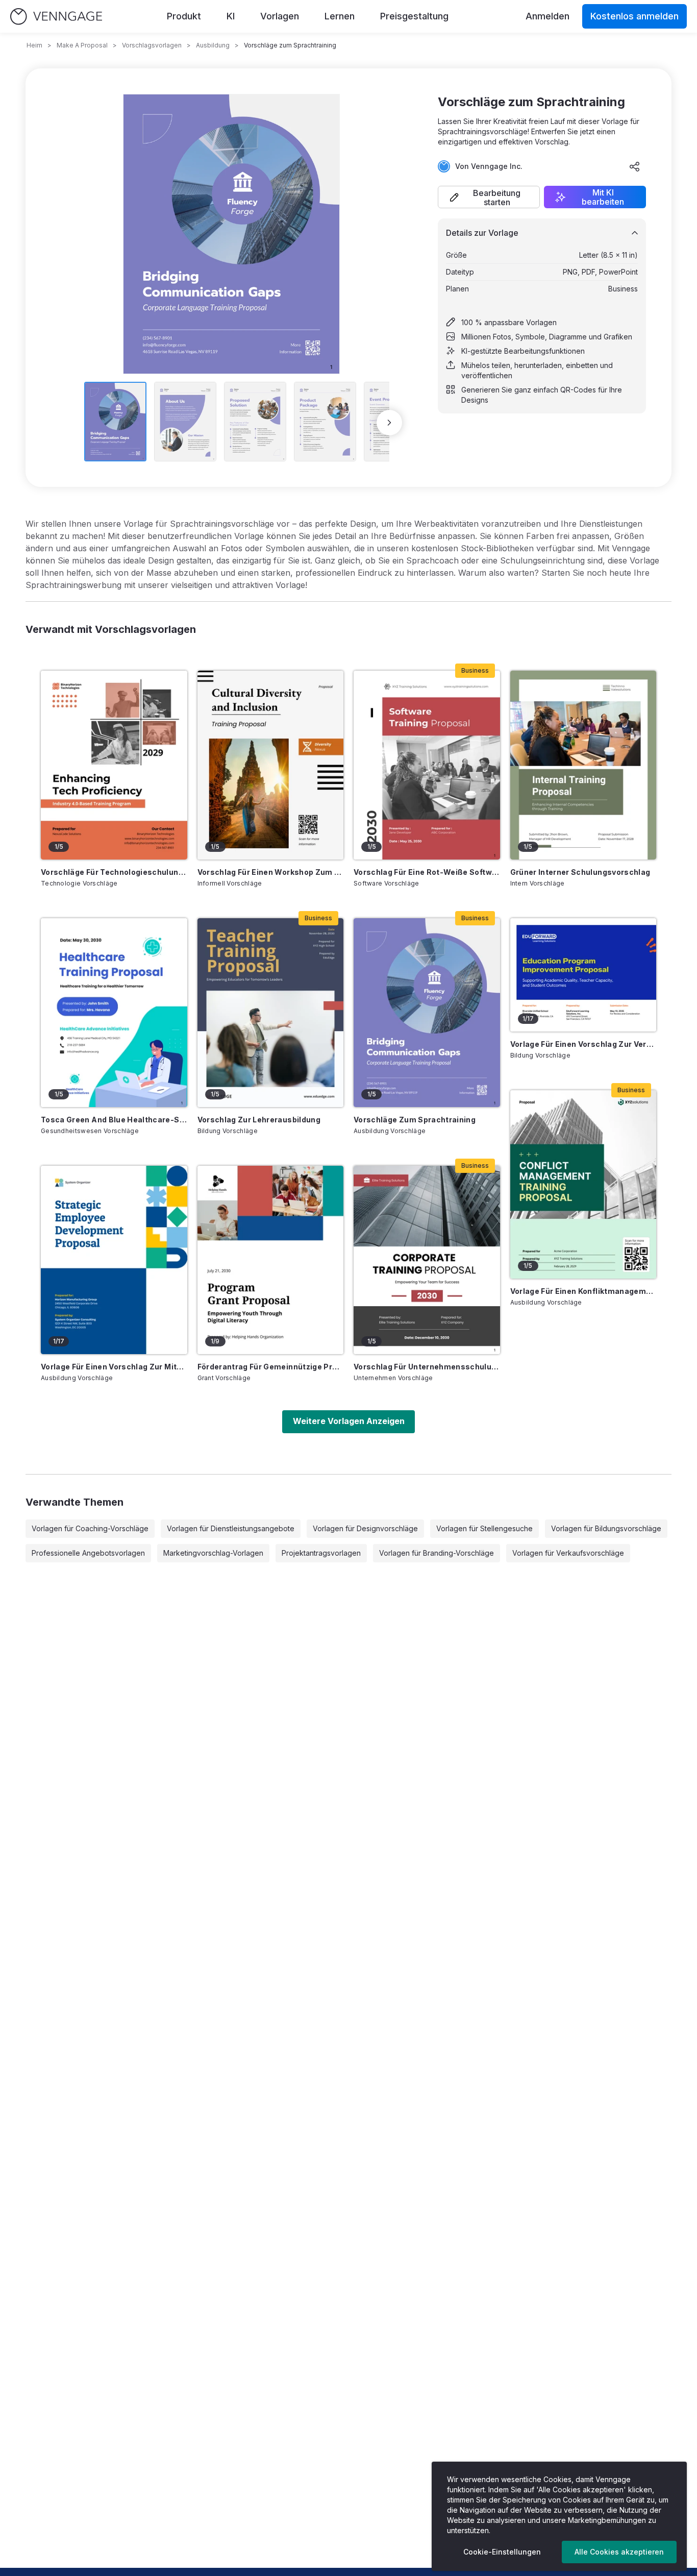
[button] (489, 197)
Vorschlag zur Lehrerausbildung (259, 1120)
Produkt (184, 16)
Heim (34, 45)
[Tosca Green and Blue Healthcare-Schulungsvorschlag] (114, 1013)
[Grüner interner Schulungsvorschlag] (583, 765)
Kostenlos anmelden (634, 16)
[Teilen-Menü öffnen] (635, 166)
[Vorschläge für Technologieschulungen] (114, 765)
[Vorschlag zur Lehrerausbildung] (271, 1013)
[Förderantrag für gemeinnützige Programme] (271, 1260)
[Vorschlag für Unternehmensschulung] (427, 1260)
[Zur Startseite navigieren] (56, 17)
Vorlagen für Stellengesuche (484, 1528)
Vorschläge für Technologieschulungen (114, 872)
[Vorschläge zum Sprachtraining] (427, 1013)
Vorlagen (280, 16)
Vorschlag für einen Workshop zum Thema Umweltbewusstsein (271, 872)
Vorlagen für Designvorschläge (365, 1528)
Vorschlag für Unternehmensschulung (427, 1367)
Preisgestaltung (414, 16)
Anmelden (547, 16)
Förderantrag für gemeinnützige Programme (271, 1367)
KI (231, 16)
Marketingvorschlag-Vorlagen (213, 1553)
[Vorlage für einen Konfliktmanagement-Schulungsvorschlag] (583, 1185)
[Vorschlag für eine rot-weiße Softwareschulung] (427, 765)
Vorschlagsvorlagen (152, 45)
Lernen (340, 16)
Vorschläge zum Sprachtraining (415, 1120)
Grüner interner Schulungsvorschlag (580, 872)
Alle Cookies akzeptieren (619, 2552)
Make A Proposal (82, 45)
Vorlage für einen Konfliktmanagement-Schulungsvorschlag (583, 1291)
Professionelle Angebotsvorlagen (88, 1553)
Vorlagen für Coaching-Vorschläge (90, 1528)
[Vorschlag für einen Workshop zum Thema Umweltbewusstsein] (271, 765)
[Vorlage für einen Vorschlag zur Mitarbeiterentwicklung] (114, 1260)
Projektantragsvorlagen (321, 1553)
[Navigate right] (389, 423)
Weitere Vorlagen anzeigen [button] (349, 1421)
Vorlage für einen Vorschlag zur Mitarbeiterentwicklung (114, 1367)
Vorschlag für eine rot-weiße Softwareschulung (427, 872)
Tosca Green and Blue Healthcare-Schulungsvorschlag (114, 1120)
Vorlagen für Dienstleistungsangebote (231, 1528)
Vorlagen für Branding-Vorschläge (437, 1553)
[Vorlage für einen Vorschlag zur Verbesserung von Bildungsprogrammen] (583, 975)
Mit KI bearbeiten (603, 197)
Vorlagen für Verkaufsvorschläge (568, 1553)
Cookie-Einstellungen (502, 2552)
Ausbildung (213, 45)
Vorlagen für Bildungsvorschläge (606, 1528)
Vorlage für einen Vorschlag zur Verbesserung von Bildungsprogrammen (583, 1044)
